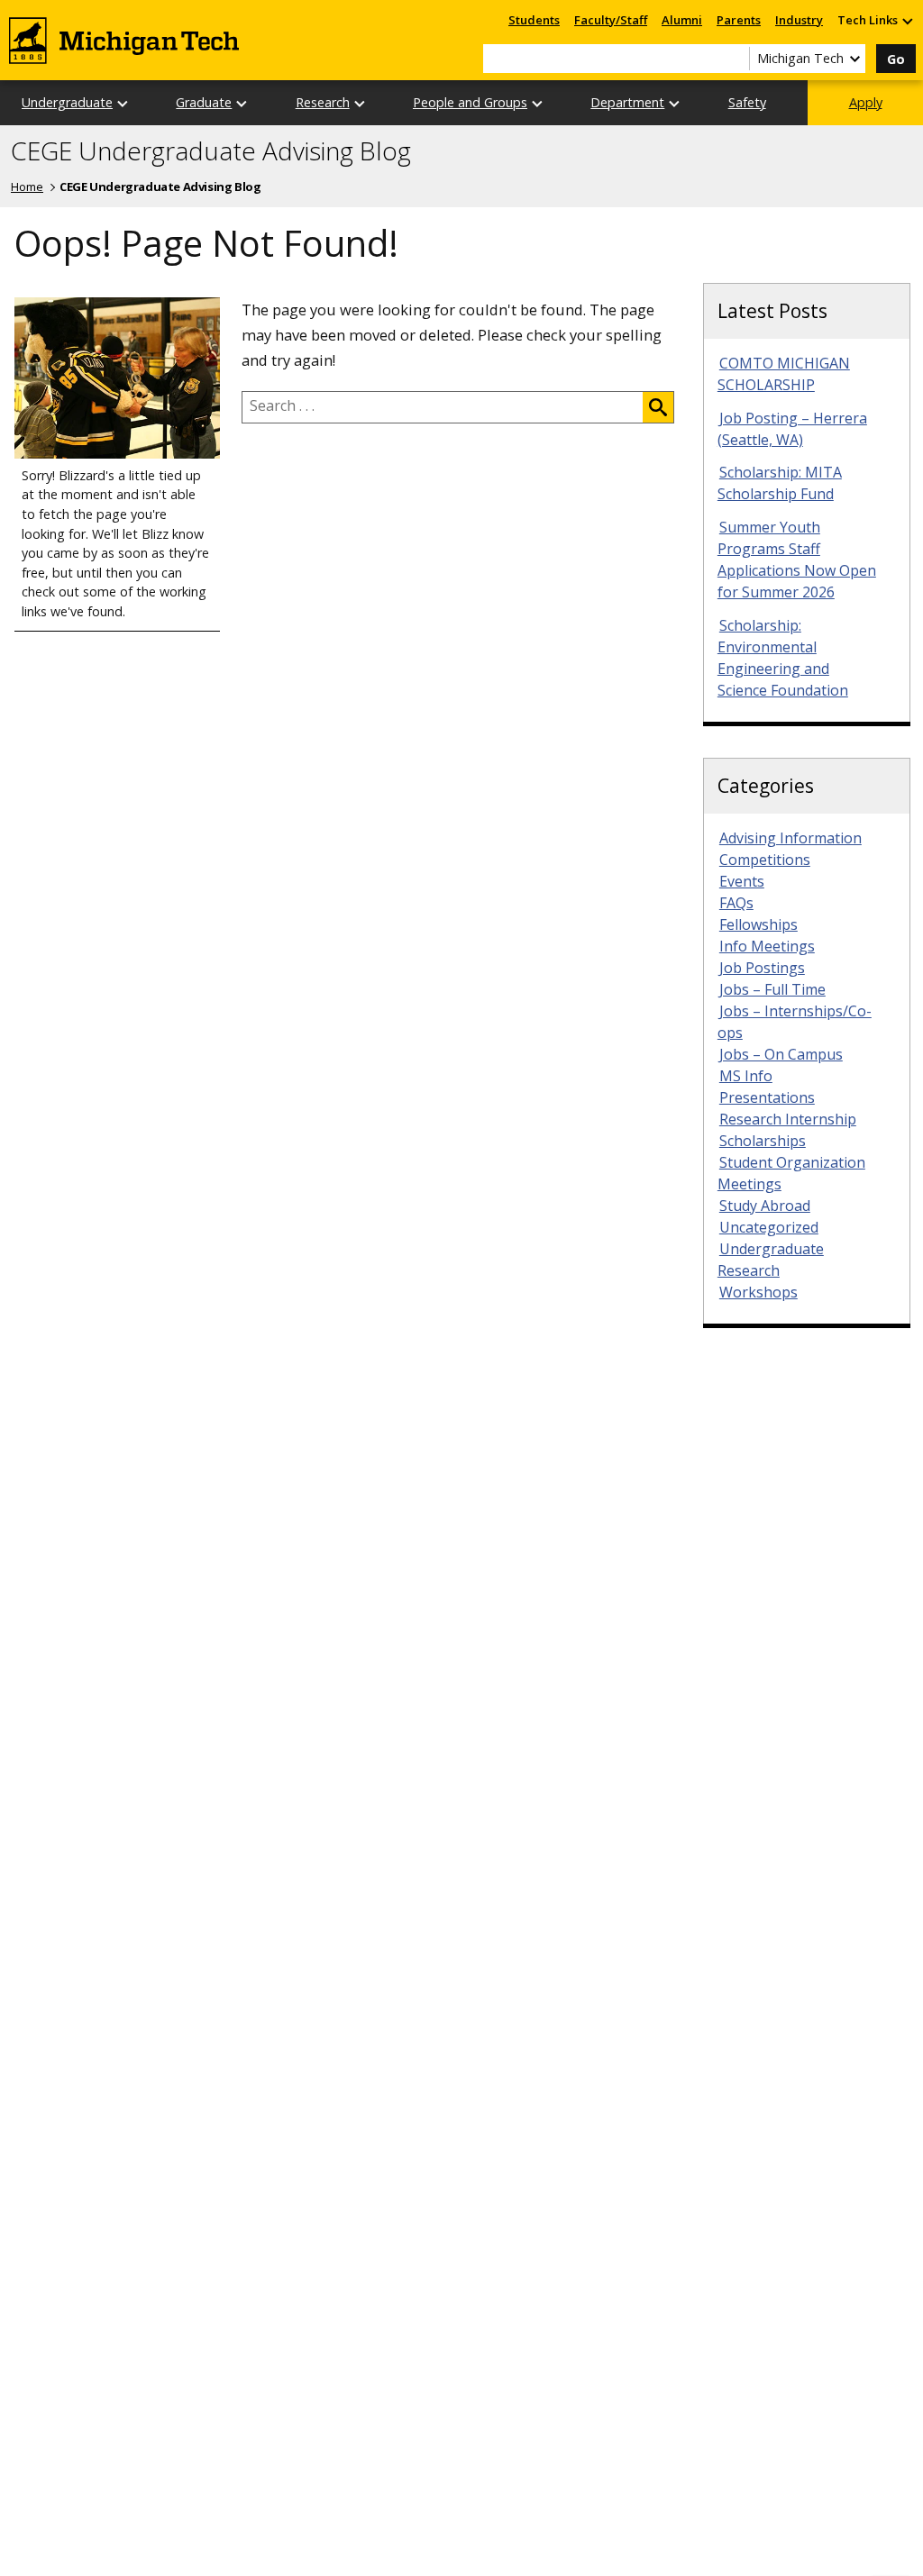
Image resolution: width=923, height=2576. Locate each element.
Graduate (204, 102)
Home (27, 187)
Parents (739, 20)
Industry (799, 20)
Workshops (759, 1292)
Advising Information (790, 838)
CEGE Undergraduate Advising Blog (211, 151)
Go (896, 59)
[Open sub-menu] (907, 20)
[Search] (658, 407)
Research (323, 102)
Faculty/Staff (611, 20)
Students (534, 20)
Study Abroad (765, 1206)
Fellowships (759, 924)
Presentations (767, 1097)
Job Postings (762, 968)
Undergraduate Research (771, 1260)
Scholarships (763, 1141)
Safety (747, 102)
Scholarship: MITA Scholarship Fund (780, 483)
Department (627, 102)
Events (742, 881)
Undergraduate (67, 102)
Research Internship (788, 1119)
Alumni (682, 20)
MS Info (746, 1076)
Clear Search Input (736, 59)
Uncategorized (769, 1227)
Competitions (765, 860)
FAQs (736, 903)
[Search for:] (443, 407)
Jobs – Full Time (772, 989)
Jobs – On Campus (781, 1054)
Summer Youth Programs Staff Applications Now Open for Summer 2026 (797, 560)
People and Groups (470, 102)
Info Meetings (767, 946)
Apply (866, 102)
